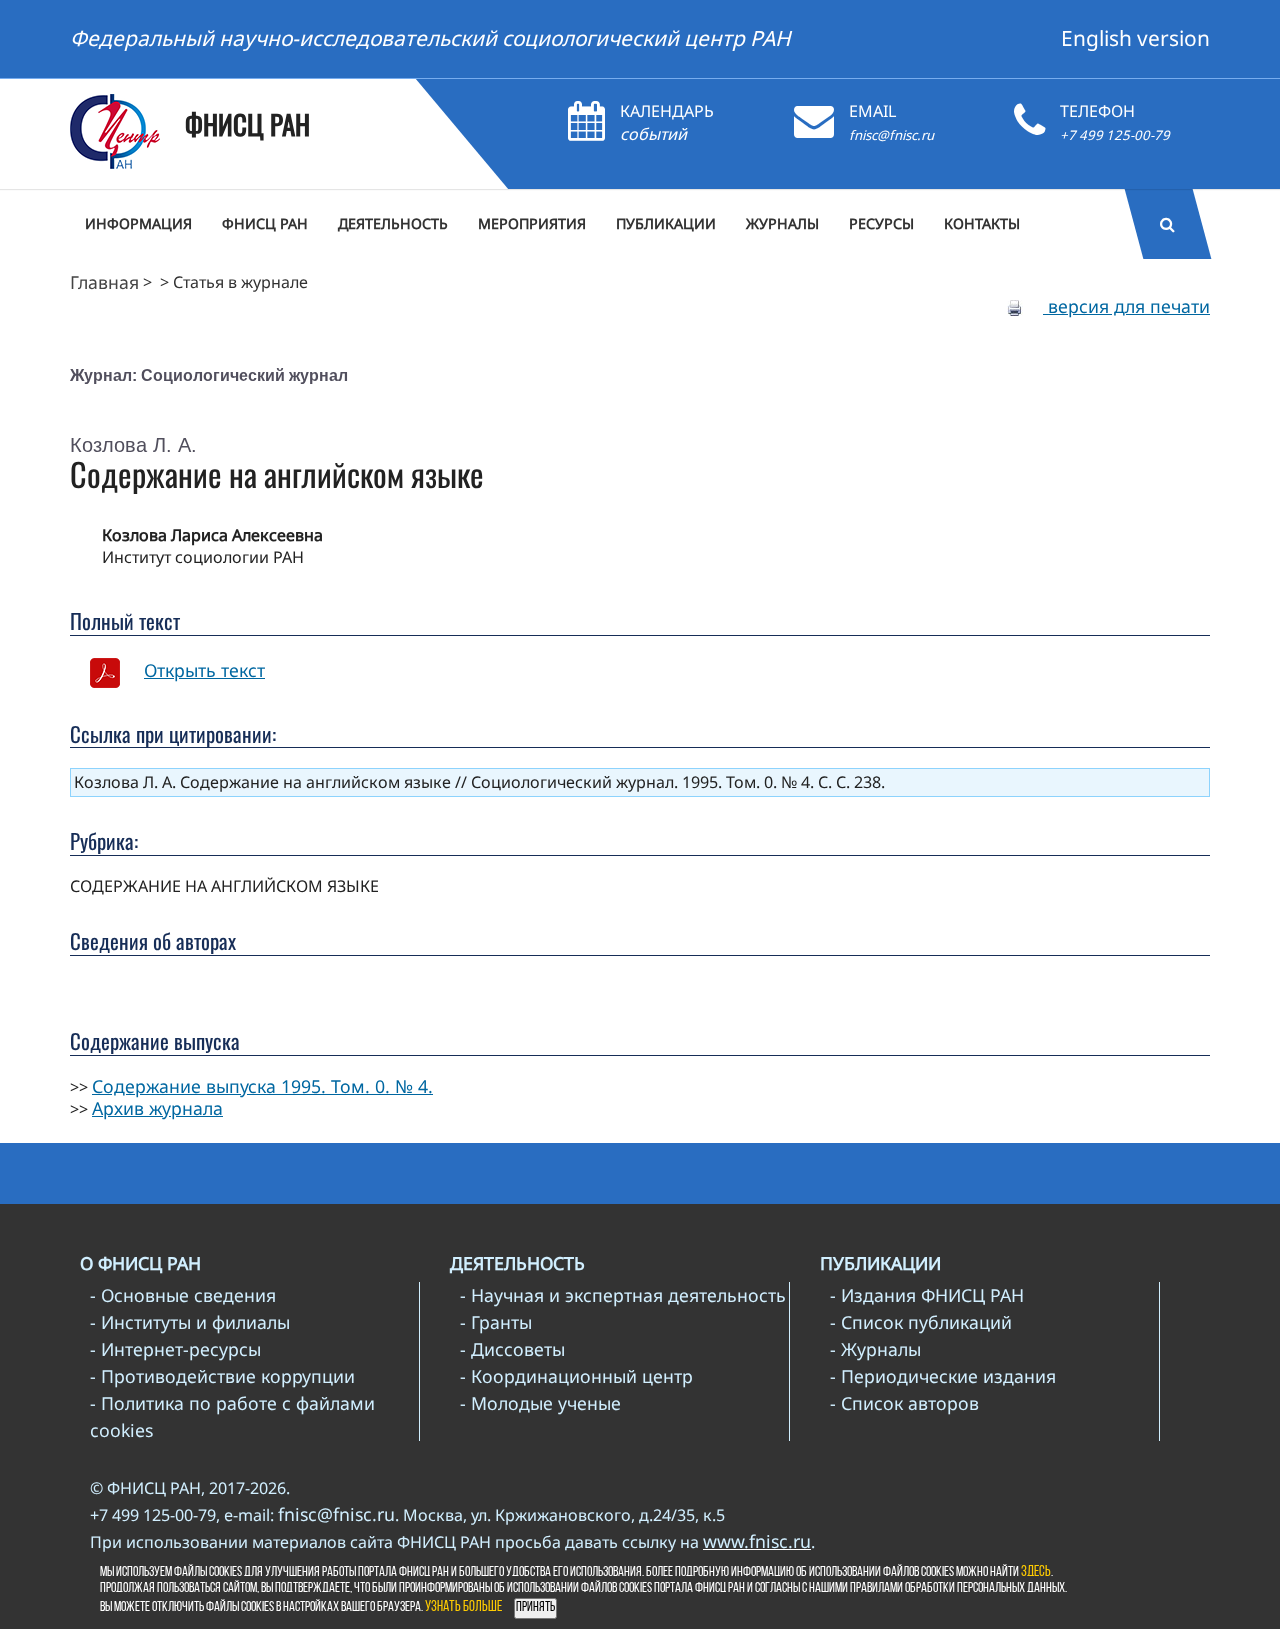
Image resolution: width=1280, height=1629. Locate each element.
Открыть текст (204, 670)
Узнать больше (463, 1607)
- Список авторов (904, 1403)
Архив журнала (157, 1108)
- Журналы (875, 1349)
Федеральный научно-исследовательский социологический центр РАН (430, 38)
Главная (104, 282)
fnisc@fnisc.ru (891, 135)
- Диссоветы (512, 1349)
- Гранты (496, 1322)
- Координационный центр (576, 1376)
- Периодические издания (943, 1376)
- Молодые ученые (540, 1403)
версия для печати (1126, 306)
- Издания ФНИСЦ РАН (927, 1295)
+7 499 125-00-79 (1115, 135)
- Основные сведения (183, 1295)
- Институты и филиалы (190, 1322)
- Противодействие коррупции (222, 1376)
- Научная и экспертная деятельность (623, 1295)
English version (1135, 38)
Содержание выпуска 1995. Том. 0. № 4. (262, 1086)
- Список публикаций (921, 1322)
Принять (535, 1607)
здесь (1036, 1572)
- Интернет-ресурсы (175, 1349)
